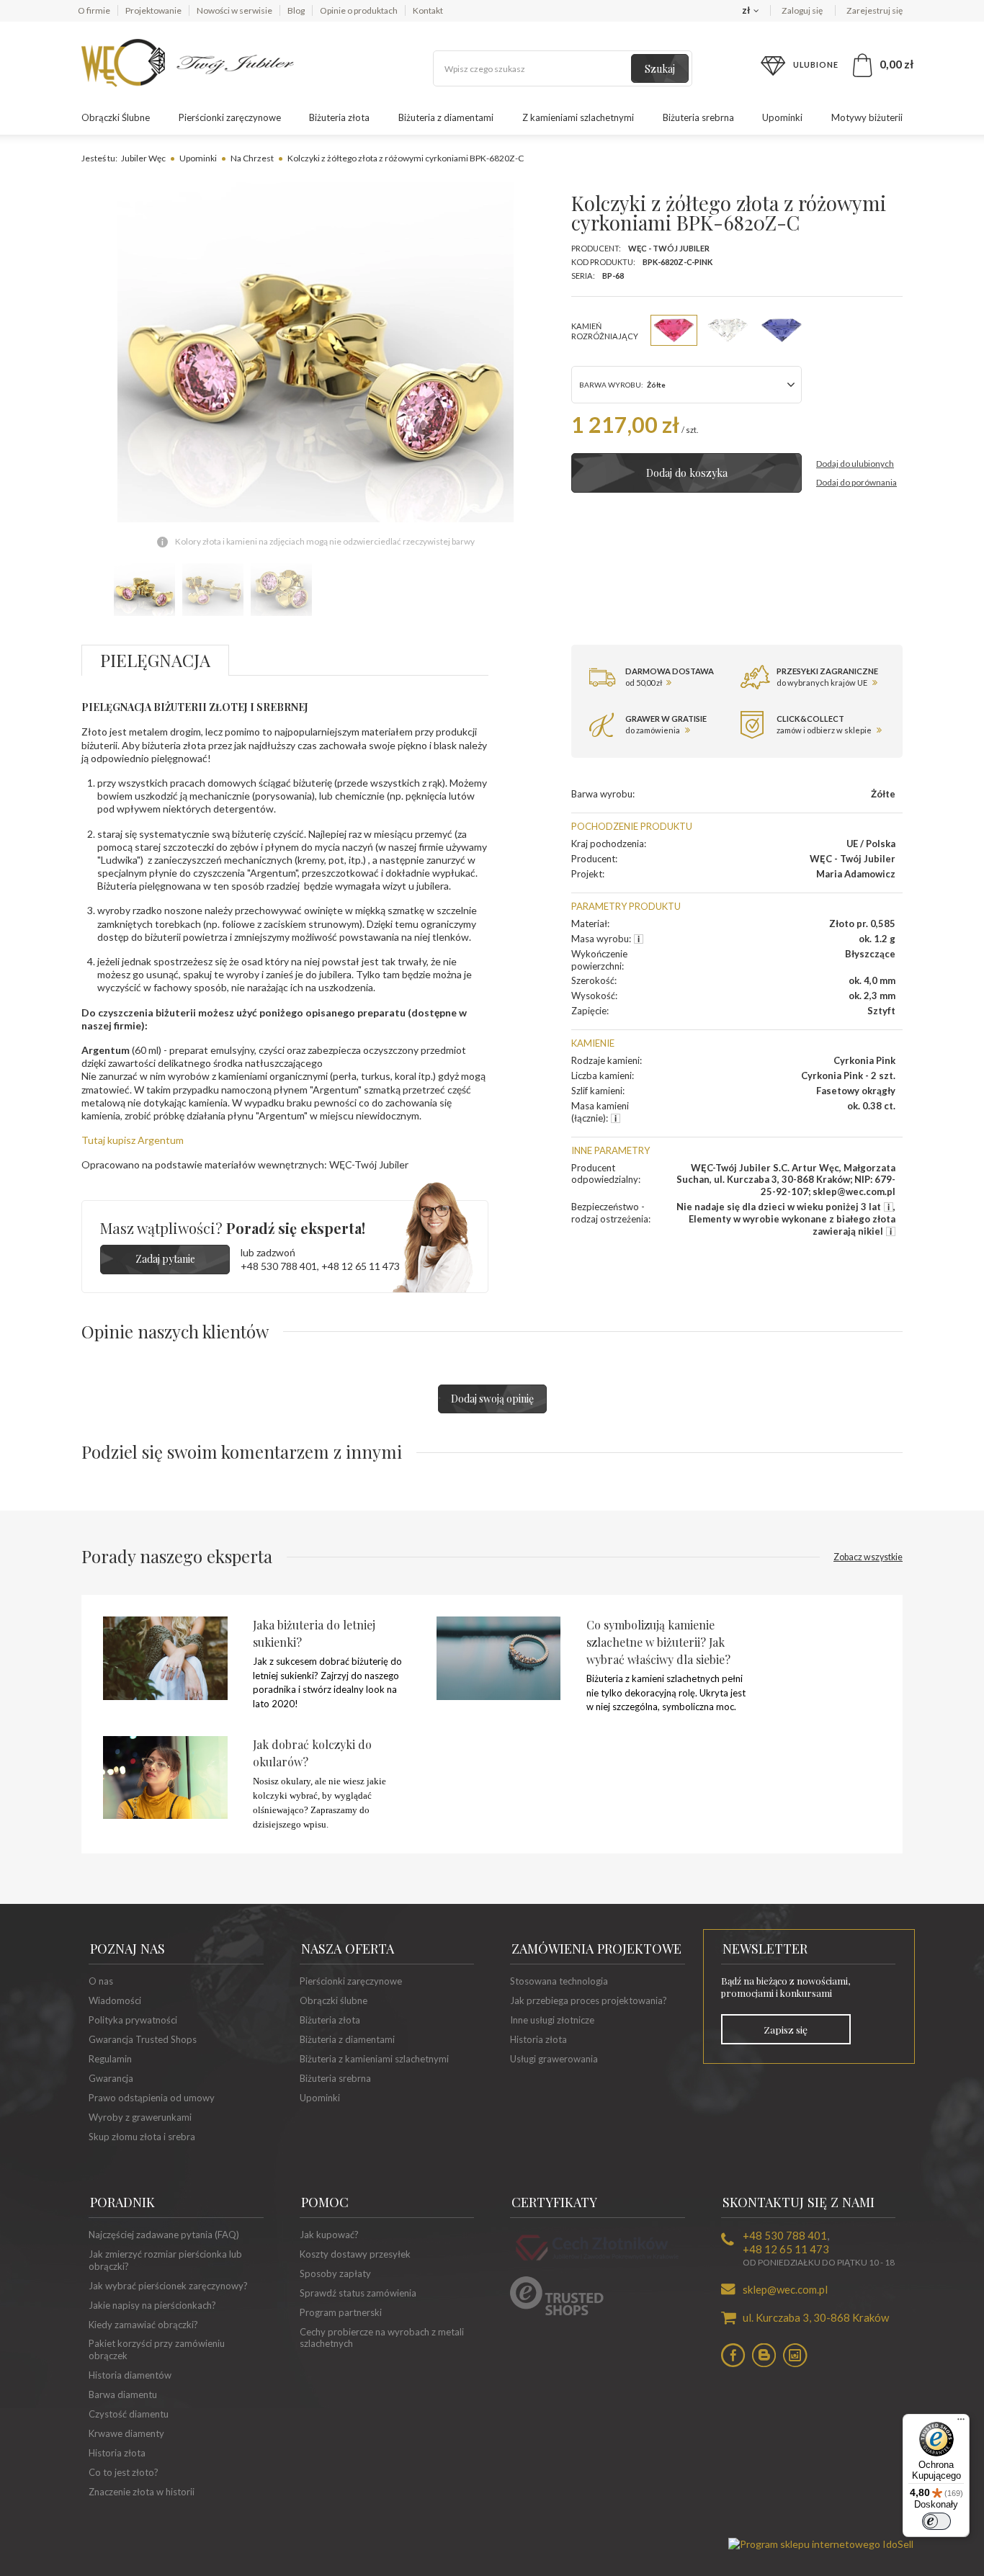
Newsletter (765, 1949)
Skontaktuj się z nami (799, 2202)
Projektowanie (153, 10)
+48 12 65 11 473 (361, 1266)
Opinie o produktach (359, 10)
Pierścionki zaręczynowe (230, 117)
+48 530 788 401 (279, 1266)
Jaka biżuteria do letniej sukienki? (314, 1633)
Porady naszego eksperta (492, 1556)
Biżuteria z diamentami (446, 117)
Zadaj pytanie (165, 1259)
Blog (296, 10)
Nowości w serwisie (234, 10)
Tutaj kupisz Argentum (133, 1140)
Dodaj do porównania (856, 482)
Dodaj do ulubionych (855, 464)
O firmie (94, 10)
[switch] (936, 2521)
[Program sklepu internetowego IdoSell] (821, 2544)
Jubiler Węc (143, 158)
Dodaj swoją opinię (492, 1399)
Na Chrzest (252, 158)
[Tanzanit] (782, 330)
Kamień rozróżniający (605, 331)
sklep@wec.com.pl (785, 2289)
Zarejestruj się (875, 10)
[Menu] (961, 2423)
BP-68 (613, 276)
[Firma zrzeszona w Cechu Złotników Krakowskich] (597, 2263)
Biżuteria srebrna (698, 117)
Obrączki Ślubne (116, 117)
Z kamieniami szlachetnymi (578, 117)
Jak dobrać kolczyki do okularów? (312, 1753)
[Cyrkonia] (728, 330)
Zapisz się (786, 2029)
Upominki (782, 117)
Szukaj (660, 69)
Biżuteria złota (339, 117)
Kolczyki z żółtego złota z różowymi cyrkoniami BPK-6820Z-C (406, 158)
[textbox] (563, 68)
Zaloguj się (803, 10)
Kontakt (428, 10)
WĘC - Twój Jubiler (669, 248)
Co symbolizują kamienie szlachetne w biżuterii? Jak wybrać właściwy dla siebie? (658, 1642)
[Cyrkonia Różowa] (674, 330)
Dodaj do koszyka (687, 473)
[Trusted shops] (557, 2312)
